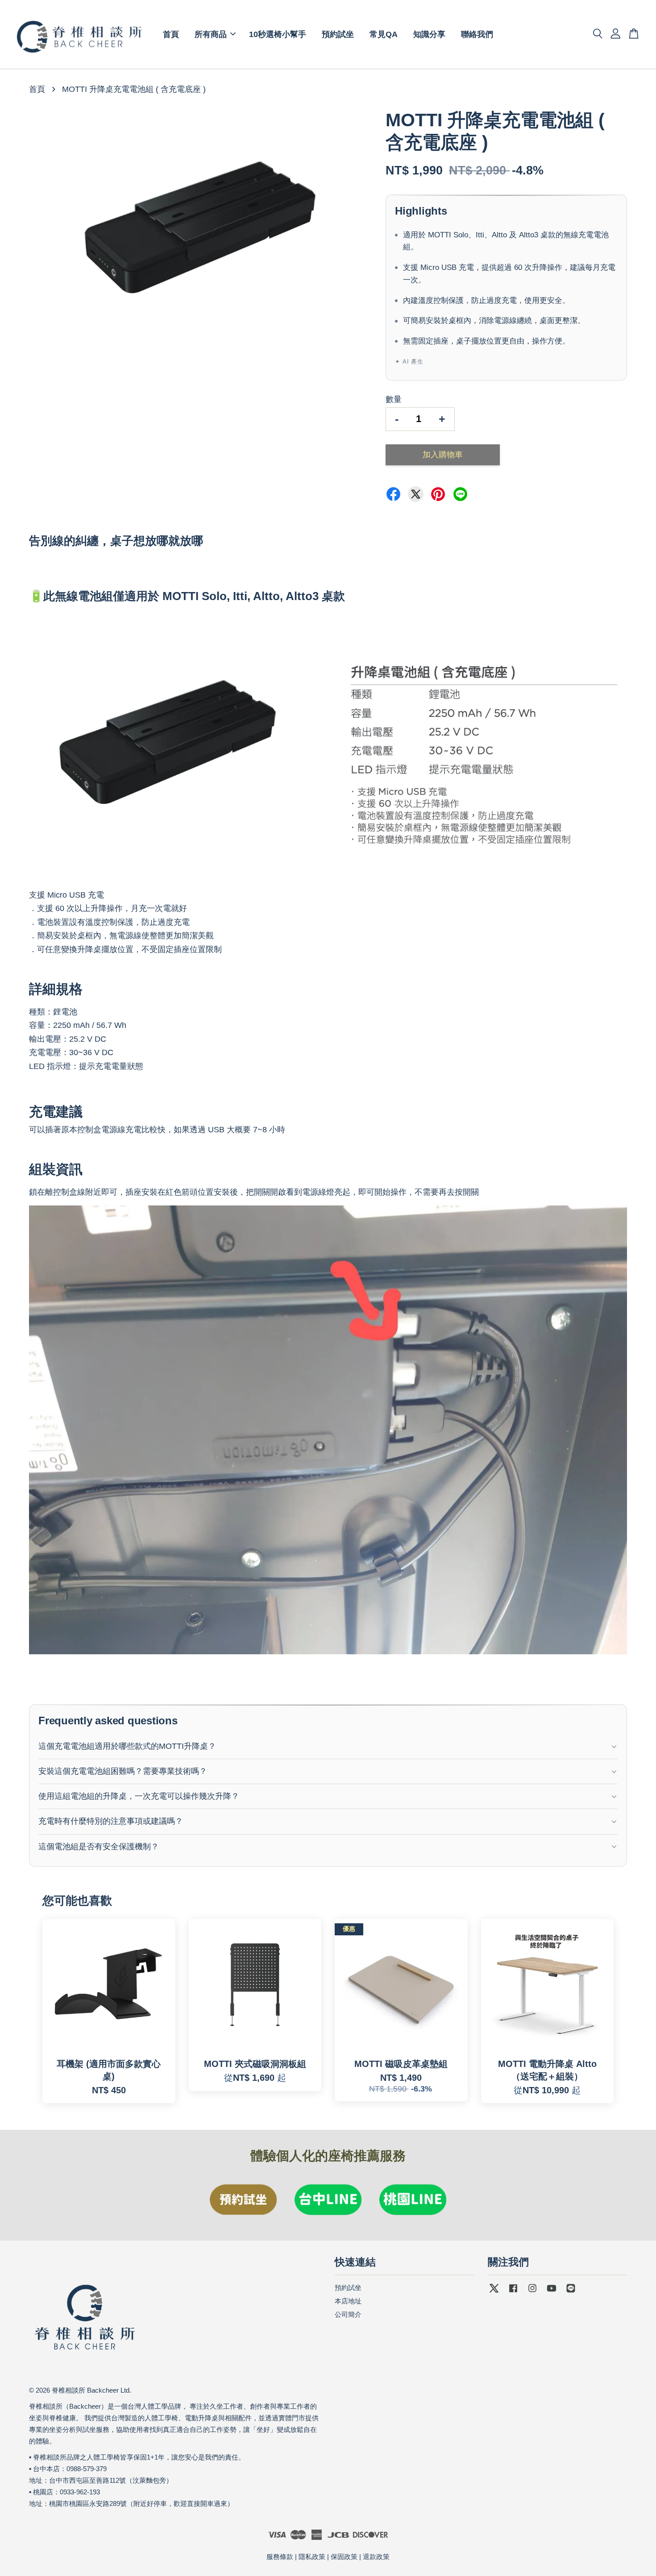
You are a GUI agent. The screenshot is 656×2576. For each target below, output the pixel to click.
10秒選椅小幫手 (278, 34)
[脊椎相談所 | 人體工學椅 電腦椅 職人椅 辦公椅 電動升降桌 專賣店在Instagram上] (532, 2292)
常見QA (384, 34)
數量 (394, 399)
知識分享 (429, 34)
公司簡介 (348, 2314)
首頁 (171, 34)
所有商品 (211, 34)
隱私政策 (312, 2557)
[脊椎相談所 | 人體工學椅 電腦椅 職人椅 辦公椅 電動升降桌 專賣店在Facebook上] (513, 2292)
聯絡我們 (477, 34)
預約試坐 (338, 34)
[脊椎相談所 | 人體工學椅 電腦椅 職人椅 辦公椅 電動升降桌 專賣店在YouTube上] (552, 2292)
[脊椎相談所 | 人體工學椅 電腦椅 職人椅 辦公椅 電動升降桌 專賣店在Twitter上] (494, 2292)
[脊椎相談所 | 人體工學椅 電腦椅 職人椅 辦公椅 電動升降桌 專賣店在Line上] (571, 2292)
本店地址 (348, 2301)
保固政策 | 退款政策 (360, 2557)
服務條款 (280, 2557)
